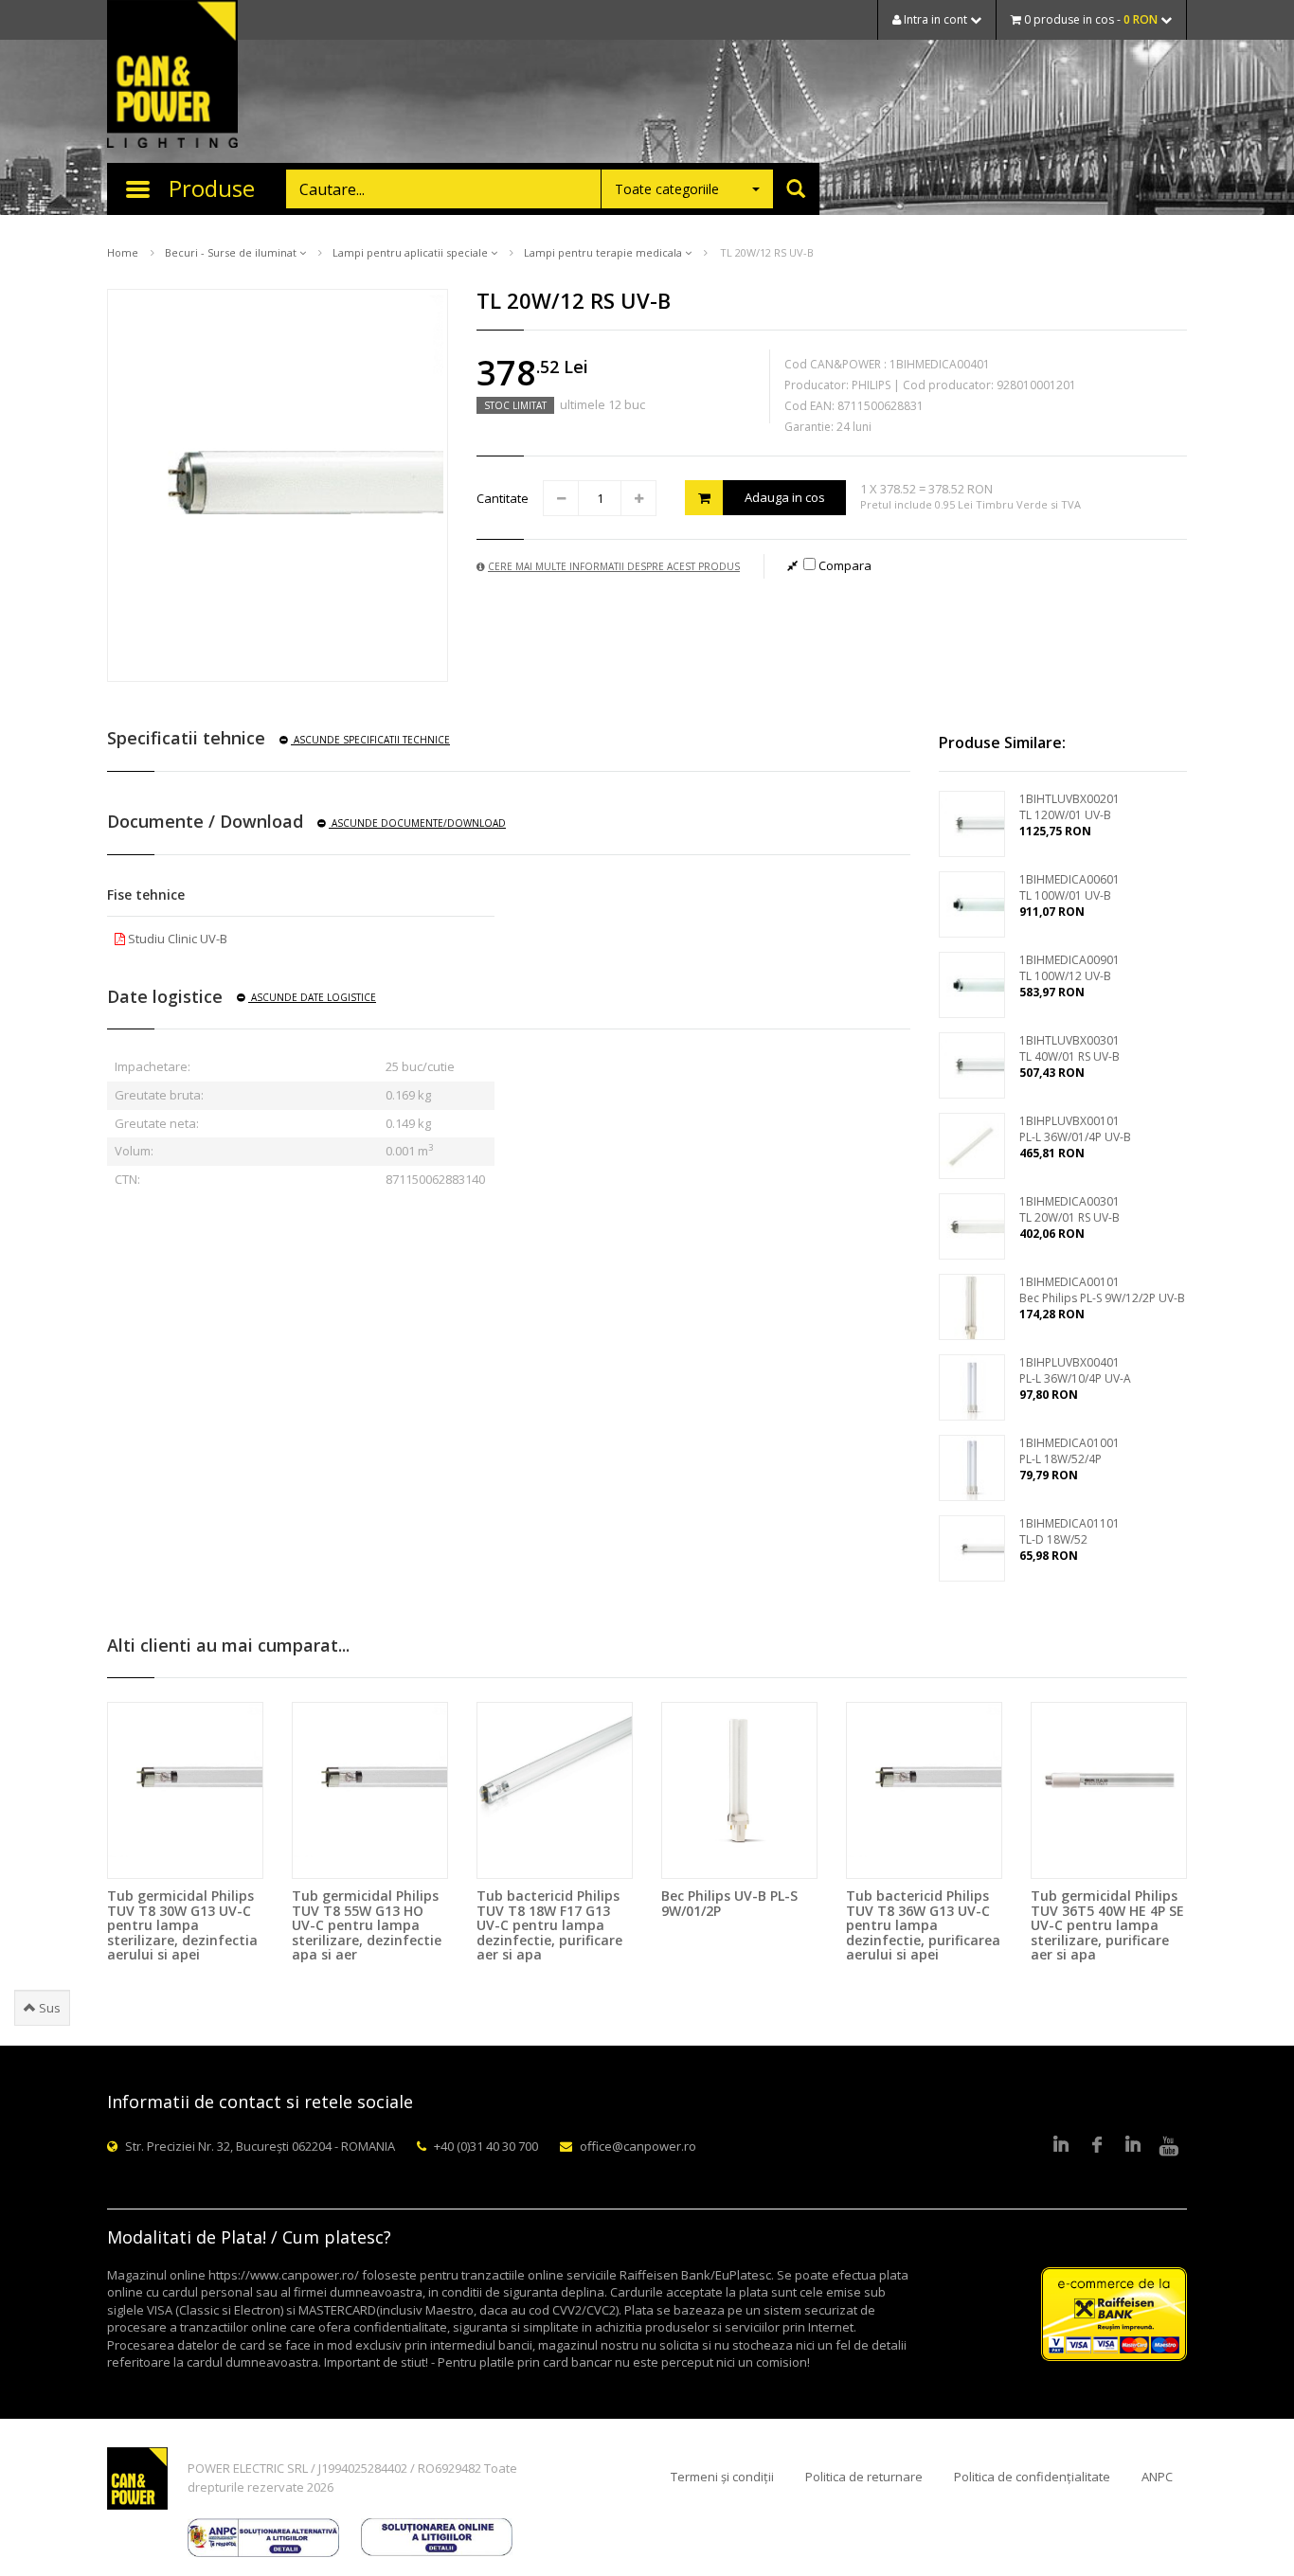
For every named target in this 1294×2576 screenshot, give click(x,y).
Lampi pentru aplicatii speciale (412, 252)
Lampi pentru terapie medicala (604, 252)
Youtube (1169, 2146)
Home (123, 252)
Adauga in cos (785, 497)
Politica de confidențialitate (1032, 2477)
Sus (48, 2008)
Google (1133, 2146)
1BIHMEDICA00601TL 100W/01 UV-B (1069, 887)
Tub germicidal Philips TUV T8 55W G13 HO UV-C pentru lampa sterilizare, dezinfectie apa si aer (367, 1925)
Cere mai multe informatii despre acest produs (614, 566)
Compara (844, 565)
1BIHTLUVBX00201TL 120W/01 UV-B (1069, 807)
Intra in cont (935, 19)
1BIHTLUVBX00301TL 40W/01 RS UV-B (1069, 1048)
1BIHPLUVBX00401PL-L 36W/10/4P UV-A (1075, 1370)
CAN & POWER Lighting (172, 76)
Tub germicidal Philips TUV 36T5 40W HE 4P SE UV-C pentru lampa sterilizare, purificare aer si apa (1107, 1925)
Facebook (1097, 2146)
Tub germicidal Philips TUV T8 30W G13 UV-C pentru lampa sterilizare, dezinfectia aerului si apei (182, 1925)
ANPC (1157, 2477)
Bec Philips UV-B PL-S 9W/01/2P (729, 1903)
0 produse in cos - (1089, 19)
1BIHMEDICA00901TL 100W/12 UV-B (1069, 968)
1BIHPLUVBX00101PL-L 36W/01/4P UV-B (1075, 1129)
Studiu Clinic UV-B (176, 939)
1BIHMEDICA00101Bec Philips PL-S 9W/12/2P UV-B (1102, 1290)
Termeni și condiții (722, 2477)
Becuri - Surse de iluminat (232, 252)
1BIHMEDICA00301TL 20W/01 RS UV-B (1069, 1209)
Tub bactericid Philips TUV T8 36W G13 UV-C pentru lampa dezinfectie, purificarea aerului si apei (923, 1925)
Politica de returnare (864, 2477)
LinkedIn (1061, 2146)
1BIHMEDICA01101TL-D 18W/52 (1069, 1531)
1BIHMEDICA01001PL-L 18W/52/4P (1069, 1451)
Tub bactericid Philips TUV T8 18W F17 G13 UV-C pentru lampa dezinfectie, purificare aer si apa (549, 1925)
